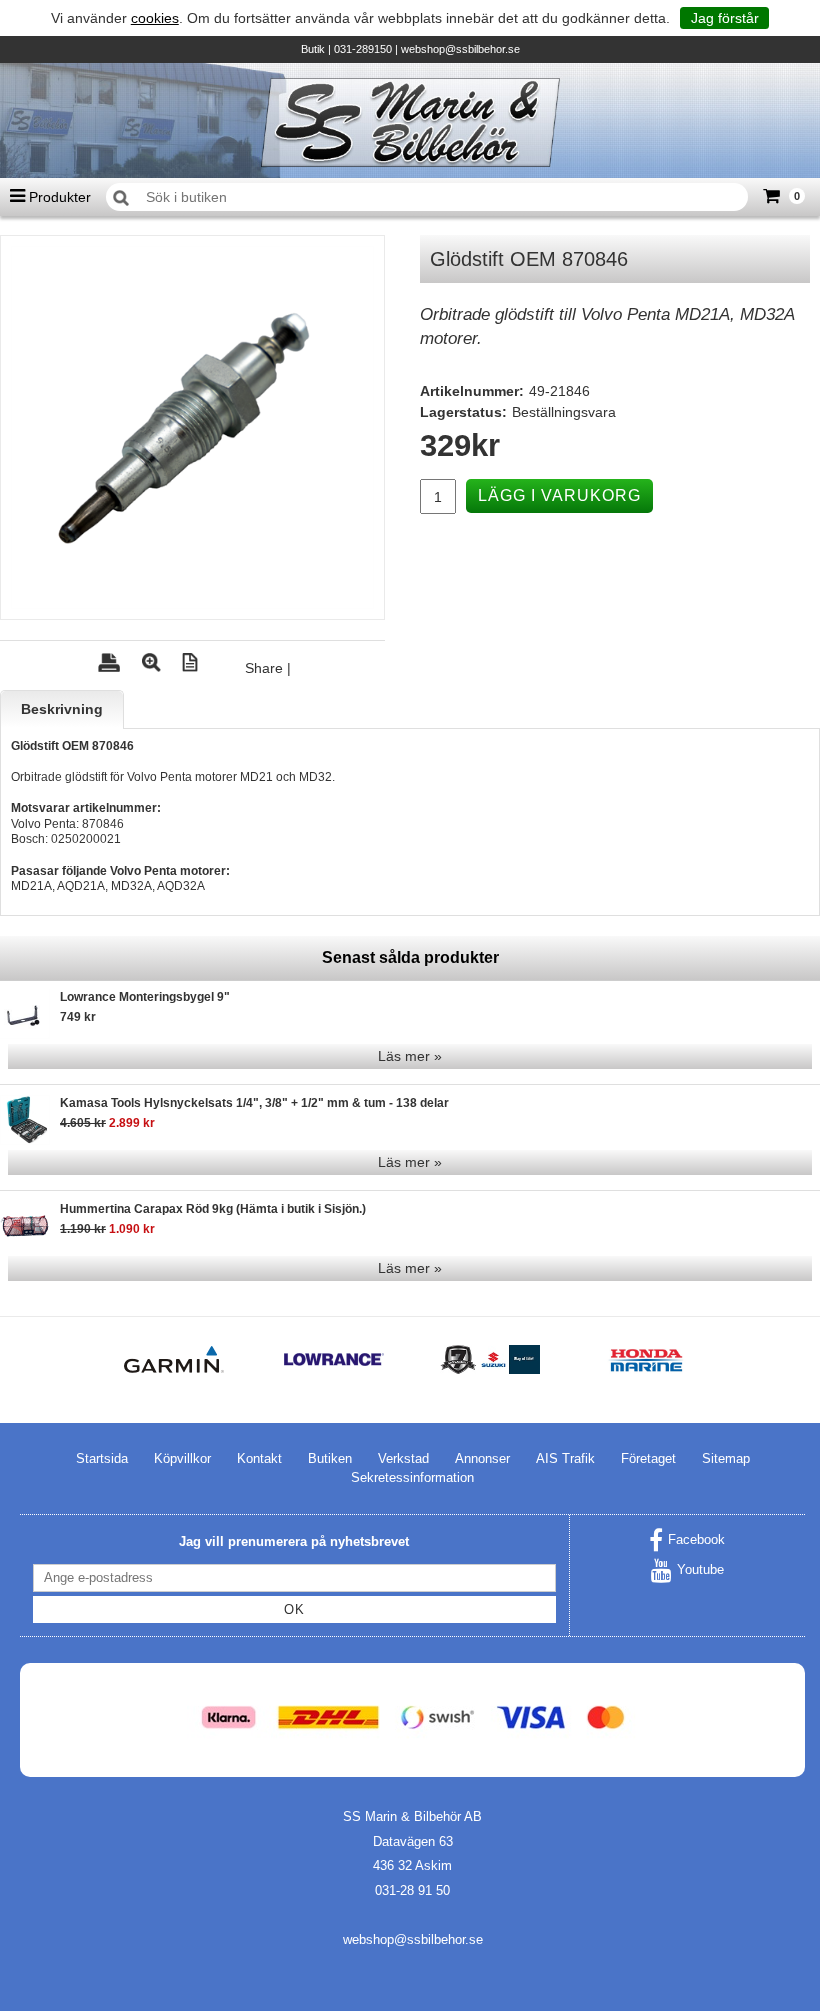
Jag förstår (725, 18)
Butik (313, 49)
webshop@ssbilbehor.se (460, 49)
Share (264, 668)
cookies (155, 18)
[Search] (121, 198)
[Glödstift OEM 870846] (192, 427)
